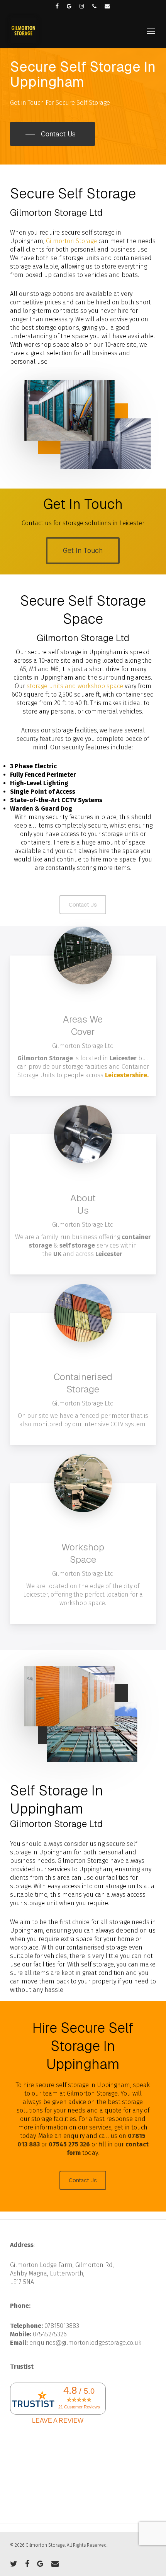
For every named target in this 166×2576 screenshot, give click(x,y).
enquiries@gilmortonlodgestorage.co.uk (85, 2343)
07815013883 (62, 2326)
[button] (151, 31)
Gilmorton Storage (71, 241)
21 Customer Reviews (79, 2407)
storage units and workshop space (75, 686)
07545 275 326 (69, 2144)
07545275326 (50, 2334)
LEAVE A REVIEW (58, 2421)
